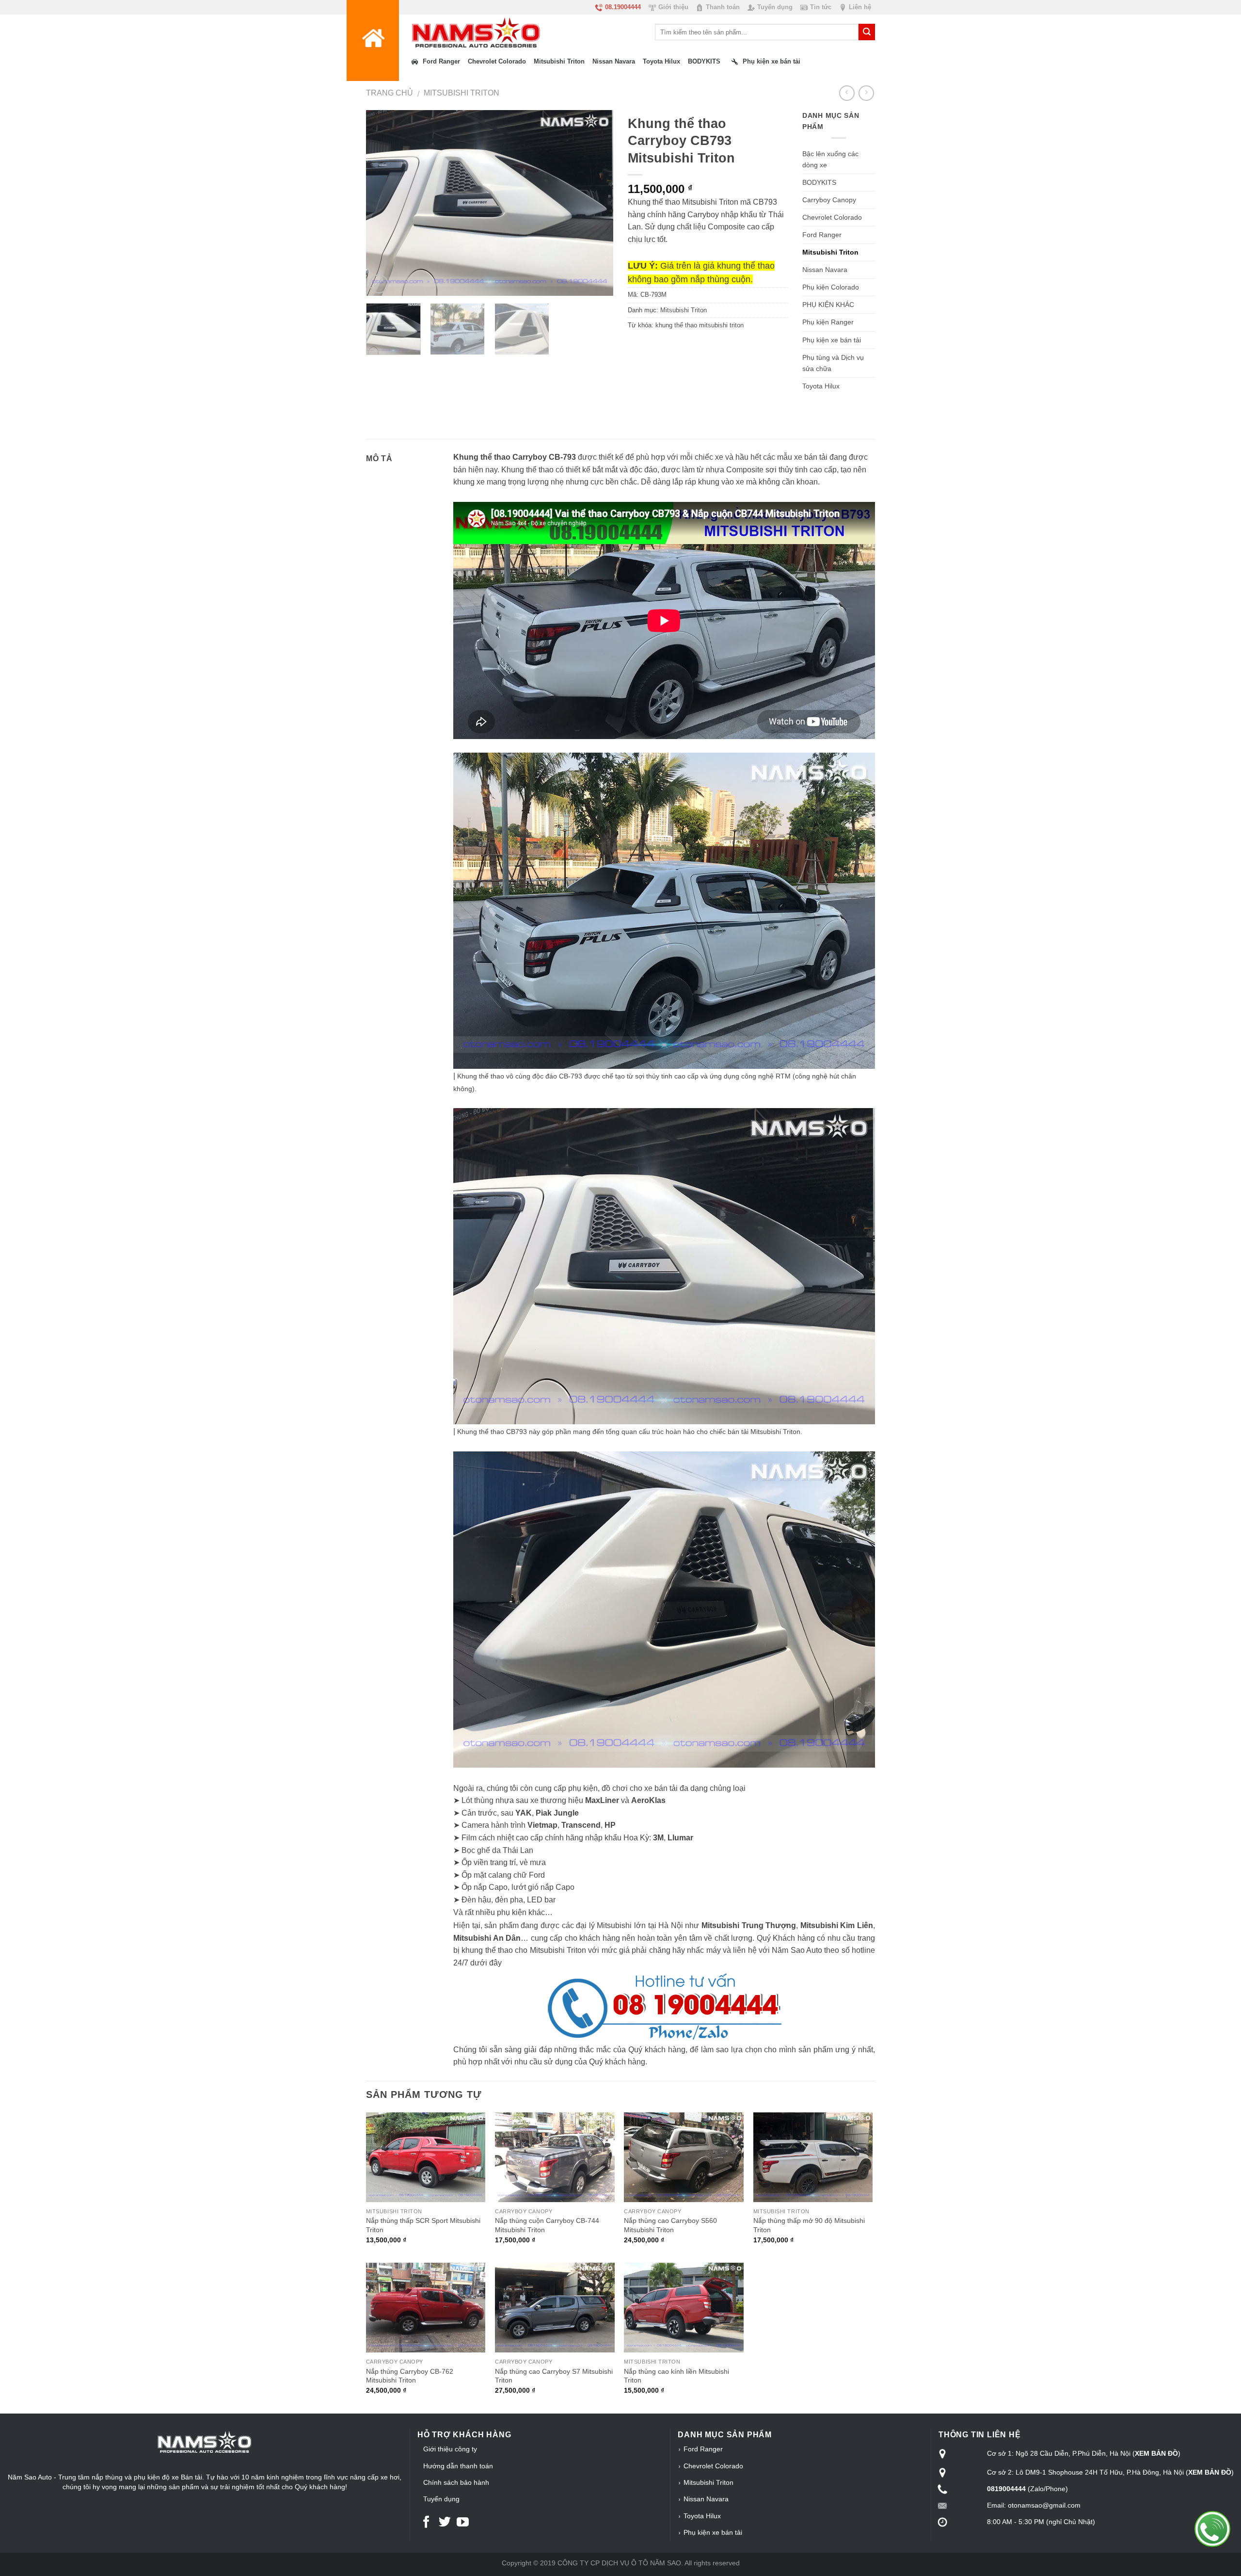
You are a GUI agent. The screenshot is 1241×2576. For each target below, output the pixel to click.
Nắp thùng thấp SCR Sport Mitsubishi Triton (423, 2225)
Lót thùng (478, 1800)
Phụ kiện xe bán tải (832, 340)
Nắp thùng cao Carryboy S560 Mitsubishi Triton (670, 2225)
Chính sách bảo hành (456, 2482)
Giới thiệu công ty (450, 2449)
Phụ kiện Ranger (828, 322)
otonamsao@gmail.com (1044, 2505)
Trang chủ (390, 93)
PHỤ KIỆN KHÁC (828, 305)
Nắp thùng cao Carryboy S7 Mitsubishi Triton (554, 2376)
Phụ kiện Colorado (831, 287)
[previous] (383, 203)
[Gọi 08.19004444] (1212, 2529)
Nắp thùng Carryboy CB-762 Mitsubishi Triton (410, 2376)
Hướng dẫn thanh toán (458, 2466)
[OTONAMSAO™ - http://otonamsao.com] (460, 32)
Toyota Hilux (821, 386)
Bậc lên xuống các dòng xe (830, 159)
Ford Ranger (822, 235)
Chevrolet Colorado (832, 217)
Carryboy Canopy (829, 200)
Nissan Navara (825, 270)
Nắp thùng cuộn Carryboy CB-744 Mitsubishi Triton (547, 2225)
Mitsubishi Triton (461, 93)
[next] (596, 203)
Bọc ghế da (481, 1850)
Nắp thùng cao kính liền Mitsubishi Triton (676, 2376)
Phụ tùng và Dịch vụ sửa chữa (833, 363)
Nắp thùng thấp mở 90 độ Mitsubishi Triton (809, 2225)
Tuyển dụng (441, 2499)
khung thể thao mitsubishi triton (700, 325)
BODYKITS (819, 182)
